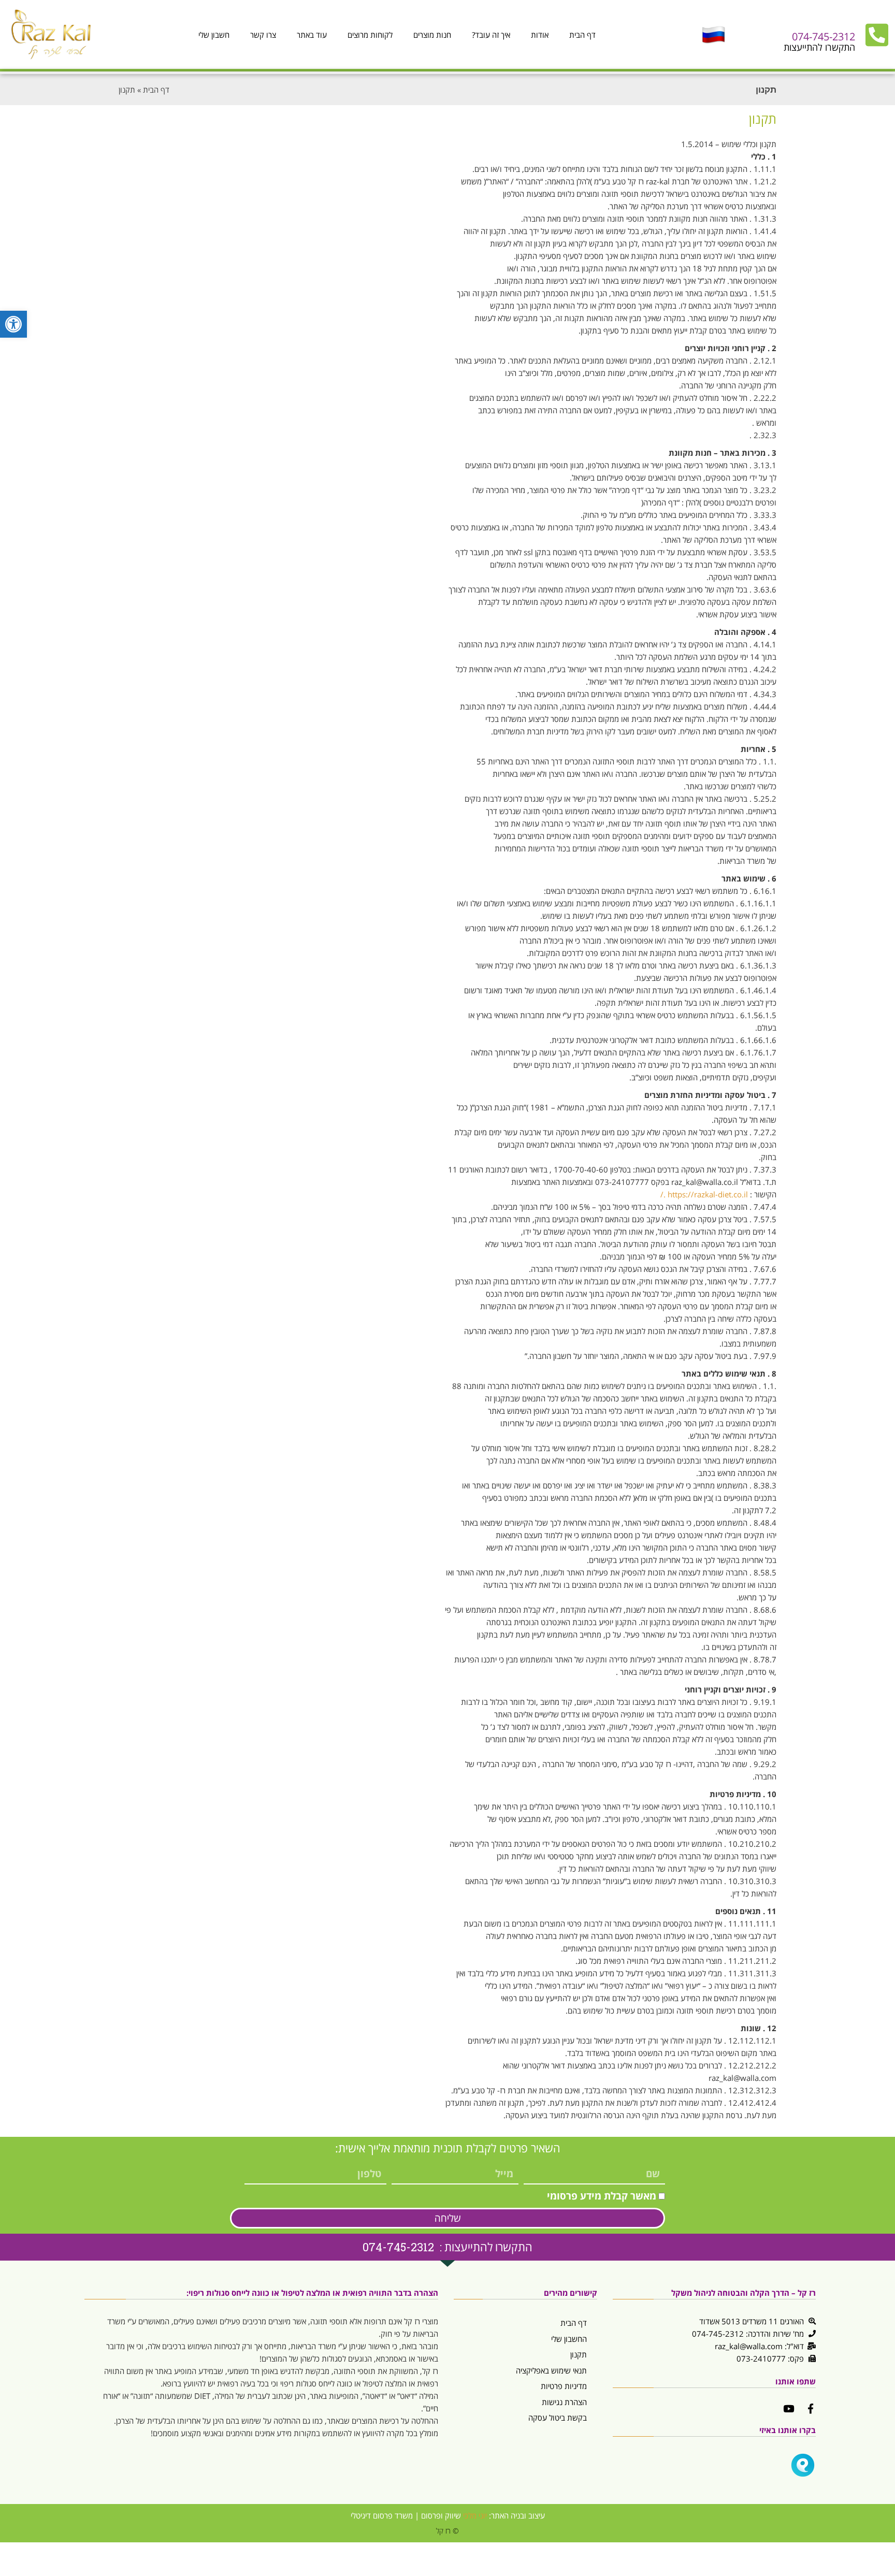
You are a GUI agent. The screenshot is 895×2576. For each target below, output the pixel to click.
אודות (540, 35)
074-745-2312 (824, 37)
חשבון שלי (214, 35)
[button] (13, 324)
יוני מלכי (475, 2515)
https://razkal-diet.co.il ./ (704, 1194)
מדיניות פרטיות (564, 2386)
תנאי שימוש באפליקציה (551, 2370)
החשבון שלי (569, 2339)
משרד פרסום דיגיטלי (382, 2515)
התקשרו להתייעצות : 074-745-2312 (447, 2247)
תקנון (579, 2354)
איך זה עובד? (491, 35)
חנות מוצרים (432, 35)
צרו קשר (263, 35)
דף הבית (582, 35)
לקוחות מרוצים (370, 35)
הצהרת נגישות (564, 2402)
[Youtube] (789, 2408)
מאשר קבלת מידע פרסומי (602, 2196)
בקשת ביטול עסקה (558, 2418)
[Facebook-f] (811, 2408)
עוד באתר (312, 35)
